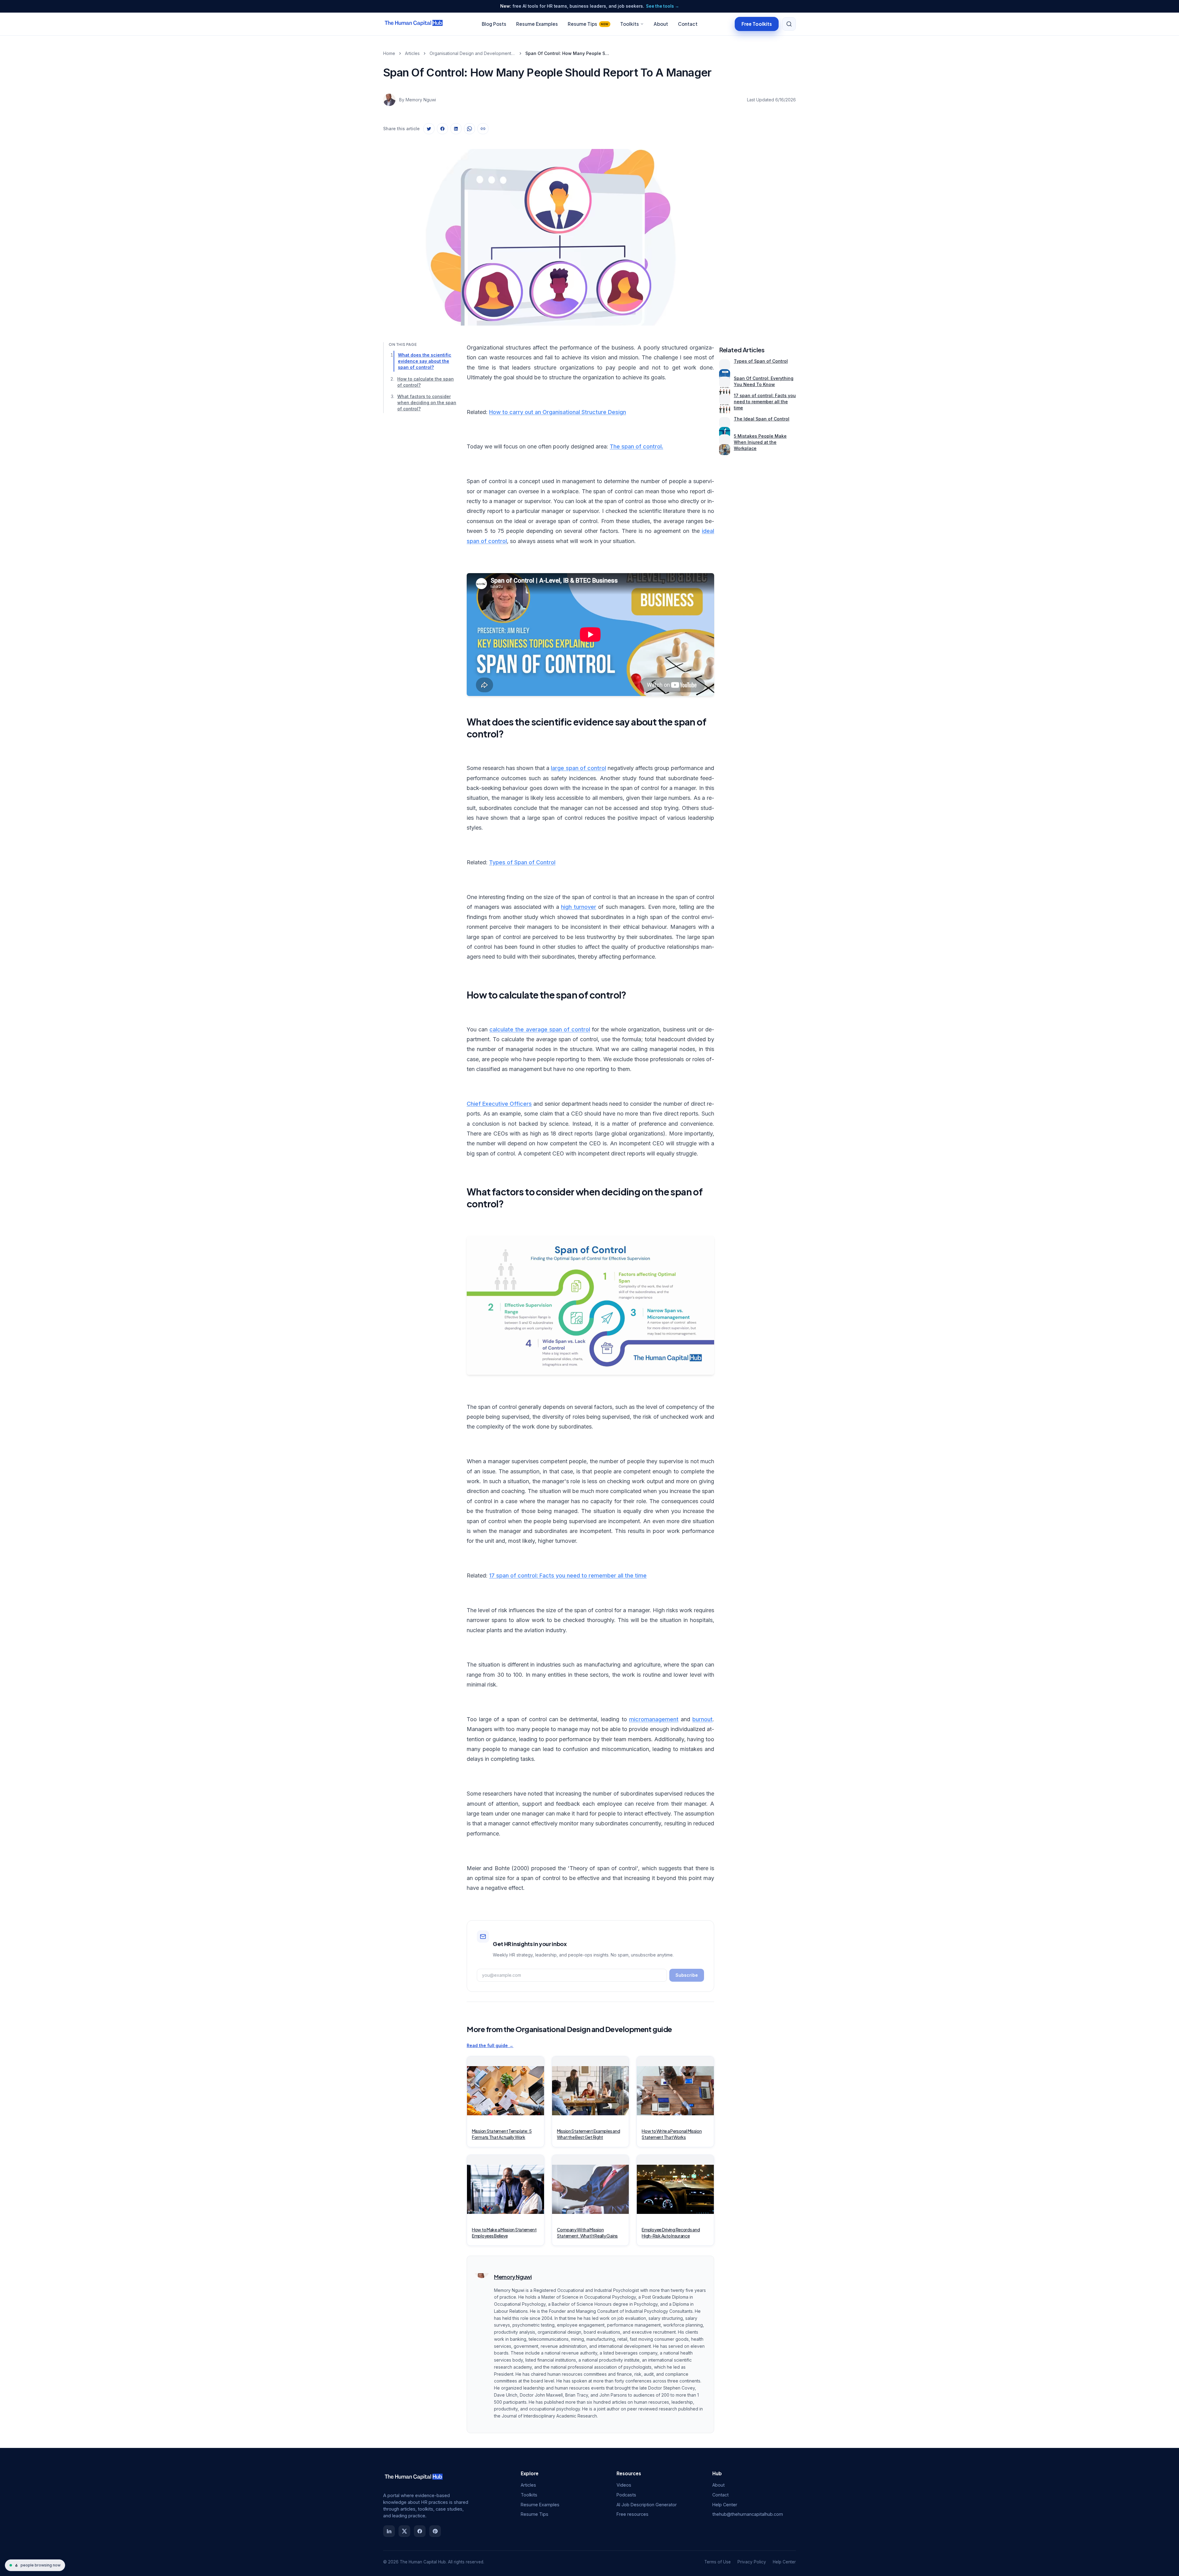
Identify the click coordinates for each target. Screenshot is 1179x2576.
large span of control (578, 768)
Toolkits (630, 24)
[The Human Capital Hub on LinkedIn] (389, 2531)
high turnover (579, 907)
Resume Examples (537, 24)
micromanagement (654, 1719)
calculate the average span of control (540, 1029)
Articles (412, 53)
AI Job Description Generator (647, 2505)
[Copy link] (483, 129)
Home (389, 53)
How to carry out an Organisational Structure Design (558, 412)
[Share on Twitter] (429, 129)
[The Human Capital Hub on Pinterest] (435, 2531)
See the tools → (663, 6)
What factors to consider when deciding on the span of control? (427, 403)
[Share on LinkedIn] (456, 129)
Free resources (632, 2514)
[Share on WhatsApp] (469, 129)
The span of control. (636, 446)
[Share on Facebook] (442, 129)
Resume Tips (588, 24)
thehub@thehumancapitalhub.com (748, 2514)
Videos (624, 2485)
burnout (702, 1719)
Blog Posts (494, 24)
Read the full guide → (490, 2045)
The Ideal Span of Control (762, 419)
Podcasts (626, 2495)
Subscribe (687, 1975)
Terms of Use (718, 2562)
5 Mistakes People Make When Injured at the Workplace (760, 442)
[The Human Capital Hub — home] (414, 24)
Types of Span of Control (522, 862)
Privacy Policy (752, 2562)
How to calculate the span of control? (426, 382)
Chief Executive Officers (499, 1104)
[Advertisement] (757, 231)
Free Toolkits (757, 23)
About (661, 24)
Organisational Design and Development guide (473, 53)
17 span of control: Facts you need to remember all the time (568, 1575)
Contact (688, 24)
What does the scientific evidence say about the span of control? (425, 361)
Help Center (725, 2505)
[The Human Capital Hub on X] (404, 2531)
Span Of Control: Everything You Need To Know (764, 381)
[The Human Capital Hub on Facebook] (420, 2531)
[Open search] (789, 24)
